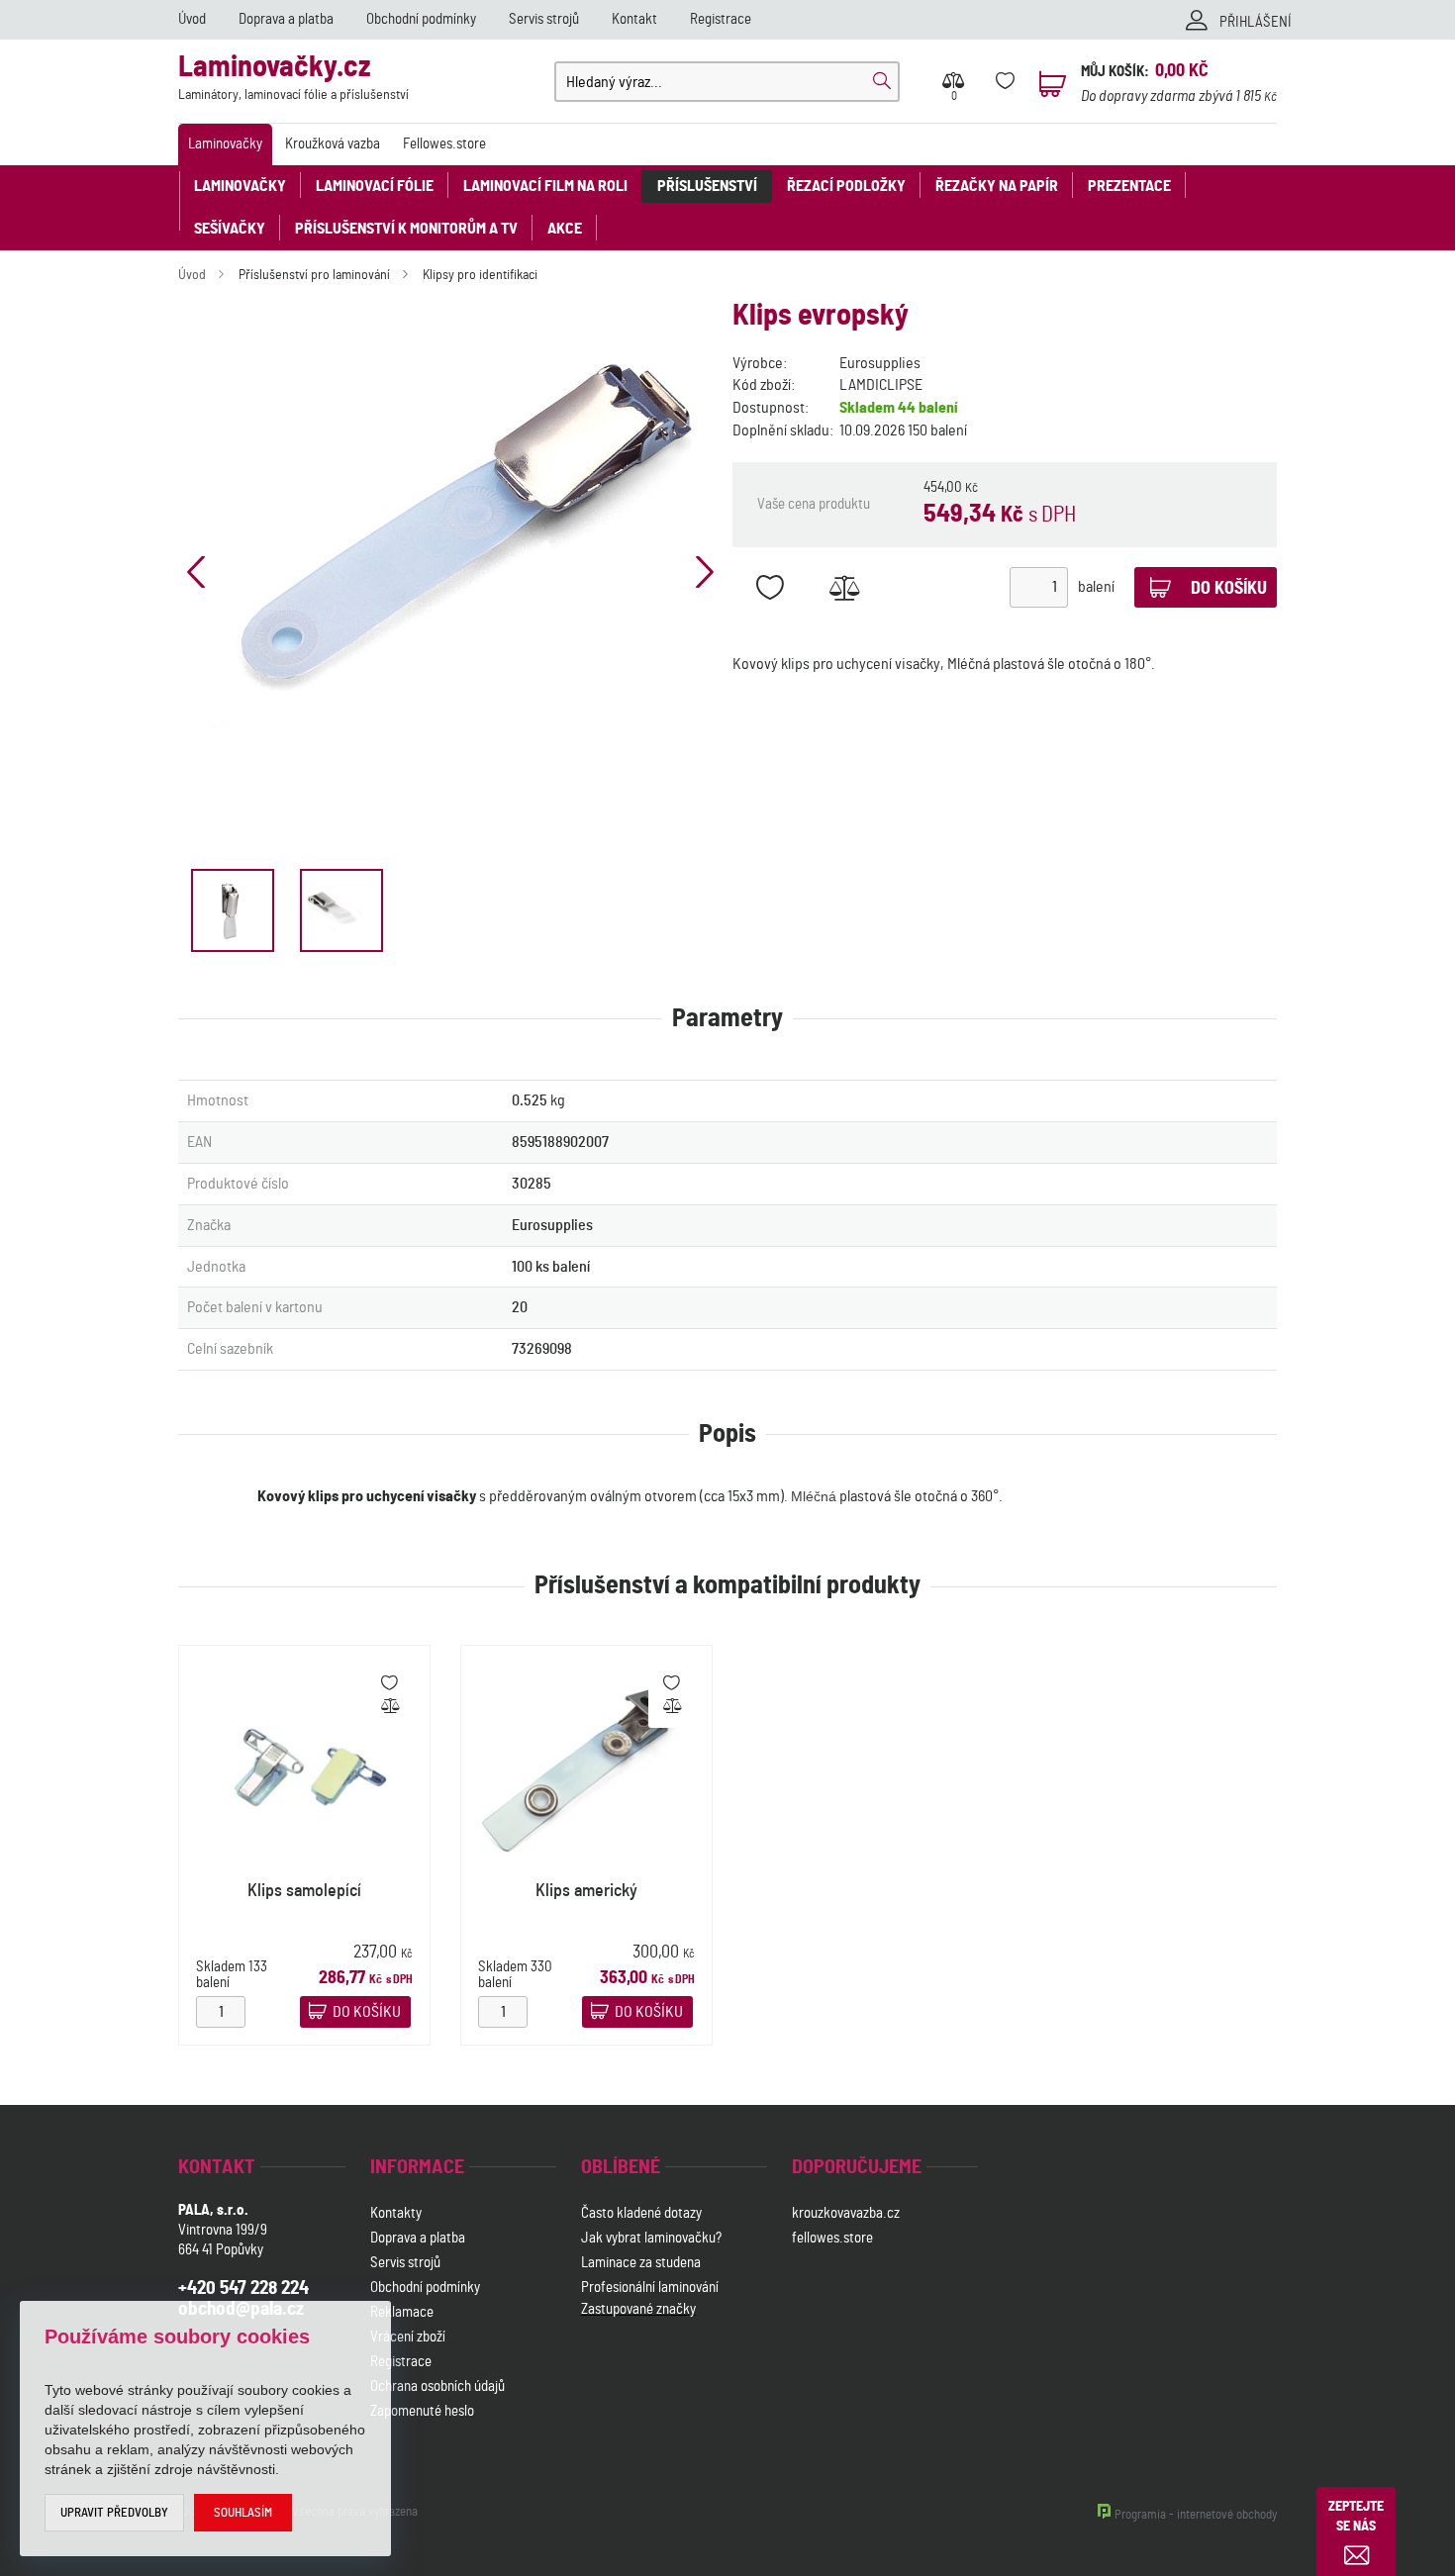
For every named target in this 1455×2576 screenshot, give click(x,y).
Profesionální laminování (650, 2288)
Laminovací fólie (375, 186)
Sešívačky (230, 229)
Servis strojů (544, 19)
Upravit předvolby (114, 2513)
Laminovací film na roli (545, 186)
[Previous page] (196, 572)
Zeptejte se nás (1356, 2517)
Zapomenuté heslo (422, 2411)
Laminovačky (225, 144)
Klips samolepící (304, 1891)
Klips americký (586, 1891)
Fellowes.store (444, 144)
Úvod (192, 19)
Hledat (882, 81)
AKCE (565, 229)
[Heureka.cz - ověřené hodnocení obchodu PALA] (633, 2414)
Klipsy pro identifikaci (480, 275)
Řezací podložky (846, 186)
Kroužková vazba (333, 144)
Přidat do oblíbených (770, 587)
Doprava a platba (286, 19)
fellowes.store (832, 2238)
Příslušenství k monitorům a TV (406, 229)
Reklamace (402, 2312)
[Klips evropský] (450, 547)
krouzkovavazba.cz (847, 2213)
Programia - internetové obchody (1196, 2515)
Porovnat (844, 587)
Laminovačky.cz (293, 78)
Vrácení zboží (408, 2337)
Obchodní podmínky (421, 19)
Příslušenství (707, 186)
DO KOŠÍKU (367, 2012)
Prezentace (1129, 186)
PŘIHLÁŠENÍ (1256, 22)
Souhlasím (243, 2513)
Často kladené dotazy (641, 2213)
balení (1096, 587)
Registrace (721, 19)
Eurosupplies (880, 363)
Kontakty (396, 2213)
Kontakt (634, 19)
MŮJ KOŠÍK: (1115, 72)
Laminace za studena (641, 2263)
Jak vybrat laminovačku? (651, 2238)
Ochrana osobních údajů (437, 2386)
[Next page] (705, 572)
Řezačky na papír (997, 186)
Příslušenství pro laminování (314, 275)
